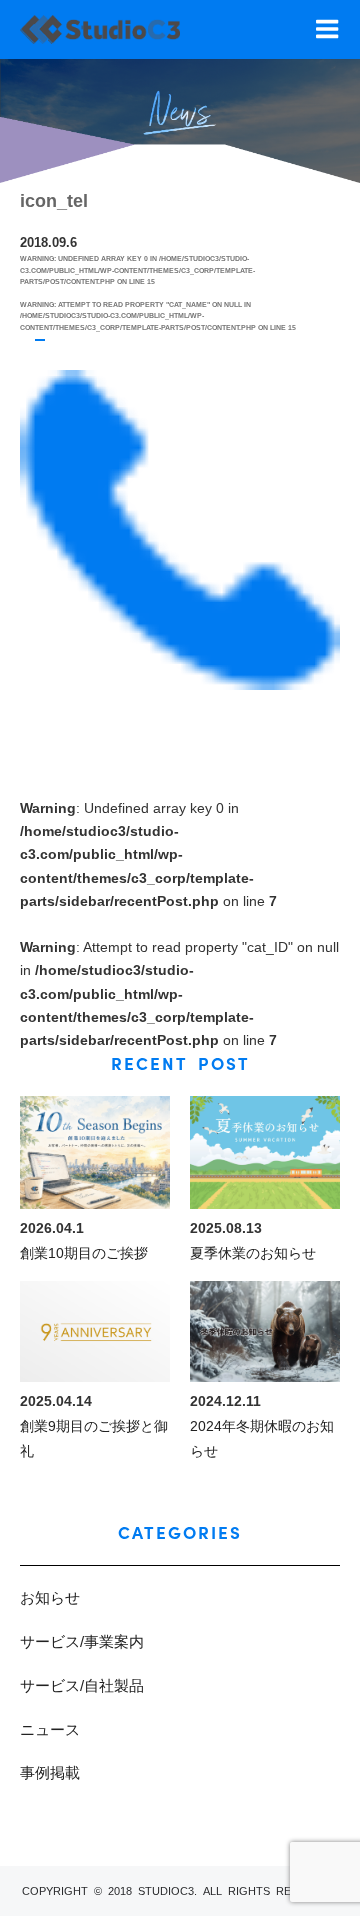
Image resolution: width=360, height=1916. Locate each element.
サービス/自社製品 (82, 1685)
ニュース (50, 1729)
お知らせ (50, 1597)
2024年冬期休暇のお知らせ (262, 1438)
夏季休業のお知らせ (253, 1253)
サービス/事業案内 (82, 1641)
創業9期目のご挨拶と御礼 (94, 1438)
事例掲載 (50, 1772)
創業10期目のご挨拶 (84, 1253)
